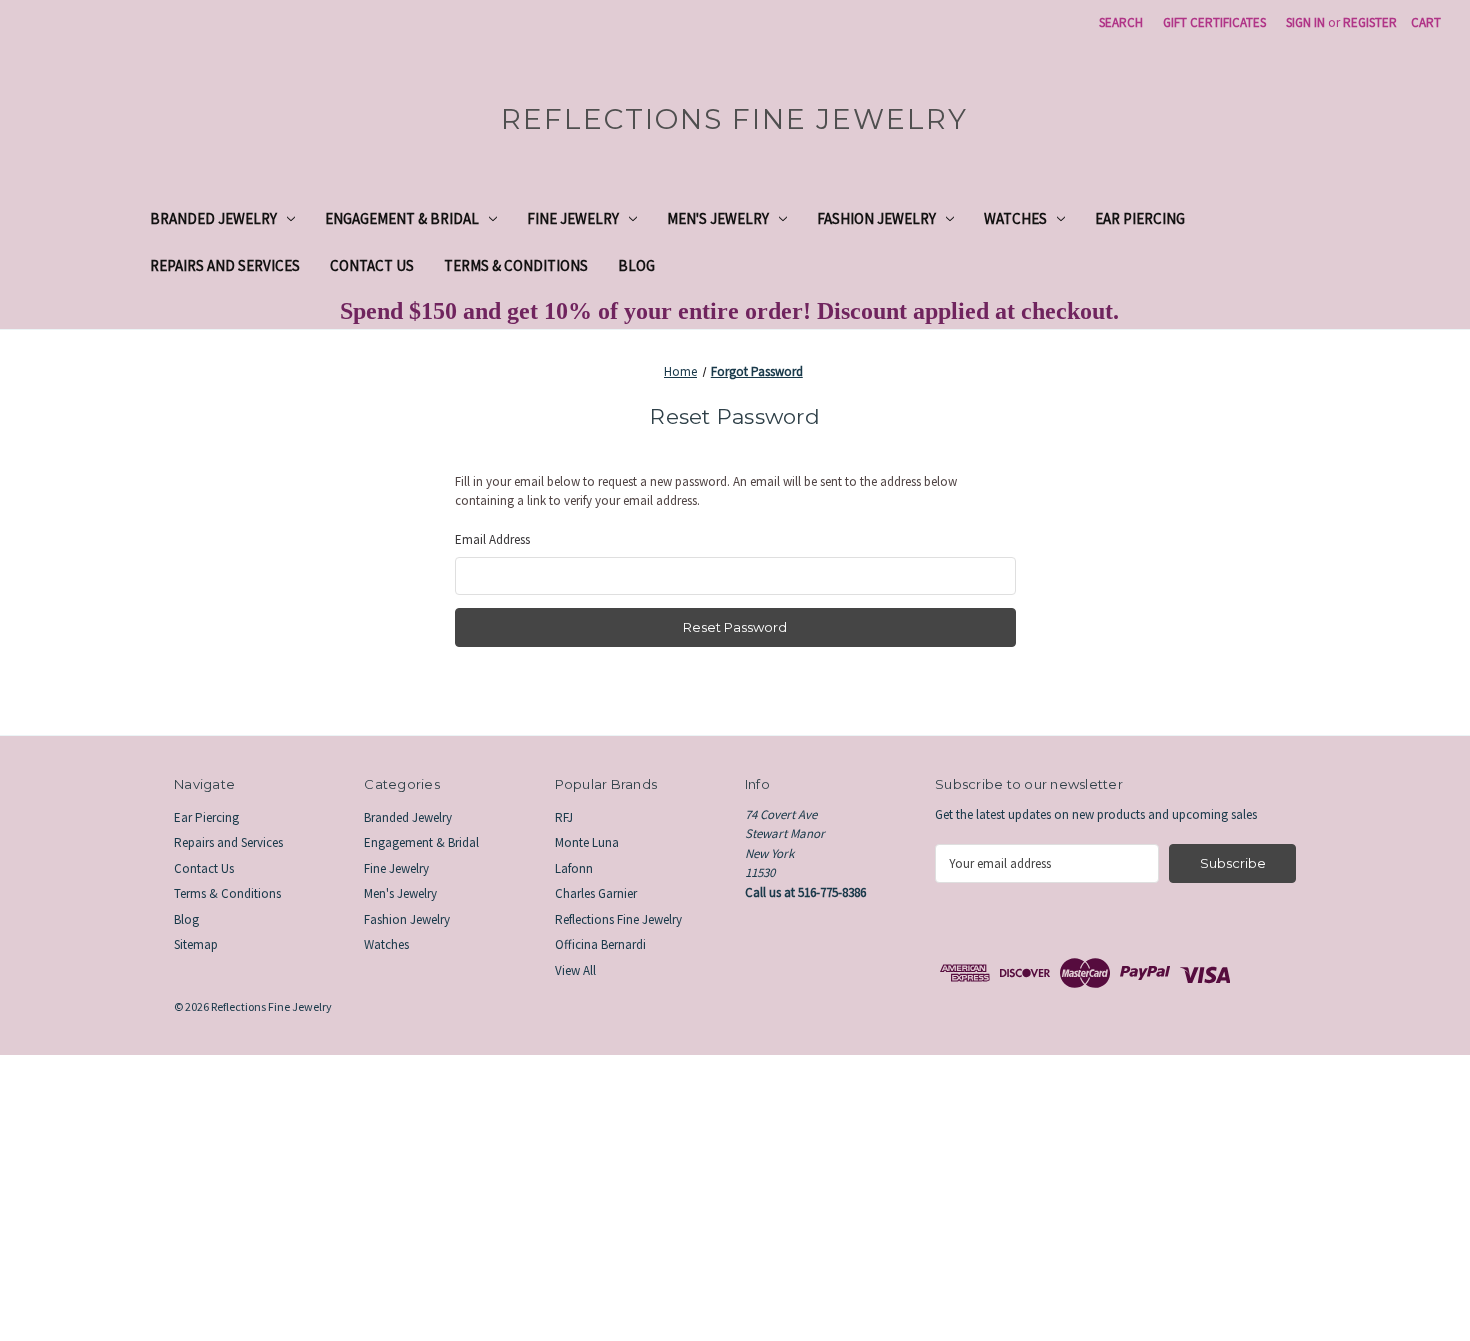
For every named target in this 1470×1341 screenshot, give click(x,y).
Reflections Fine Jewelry (618, 919)
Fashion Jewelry (876, 218)
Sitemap (196, 944)
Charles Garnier (596, 893)
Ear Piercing (1140, 218)
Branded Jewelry (213, 218)
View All (575, 970)
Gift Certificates (1214, 22)
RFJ (564, 817)
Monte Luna (587, 842)
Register (1370, 22)
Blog (636, 265)
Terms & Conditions (516, 265)
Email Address (492, 539)
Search (1121, 22)
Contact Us (372, 265)
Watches (1015, 218)
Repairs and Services (225, 265)
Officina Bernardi (600, 944)
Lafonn (574, 868)
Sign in (1305, 22)
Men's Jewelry (718, 218)
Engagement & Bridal (402, 218)
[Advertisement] (600, 1195)
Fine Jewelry (573, 218)
